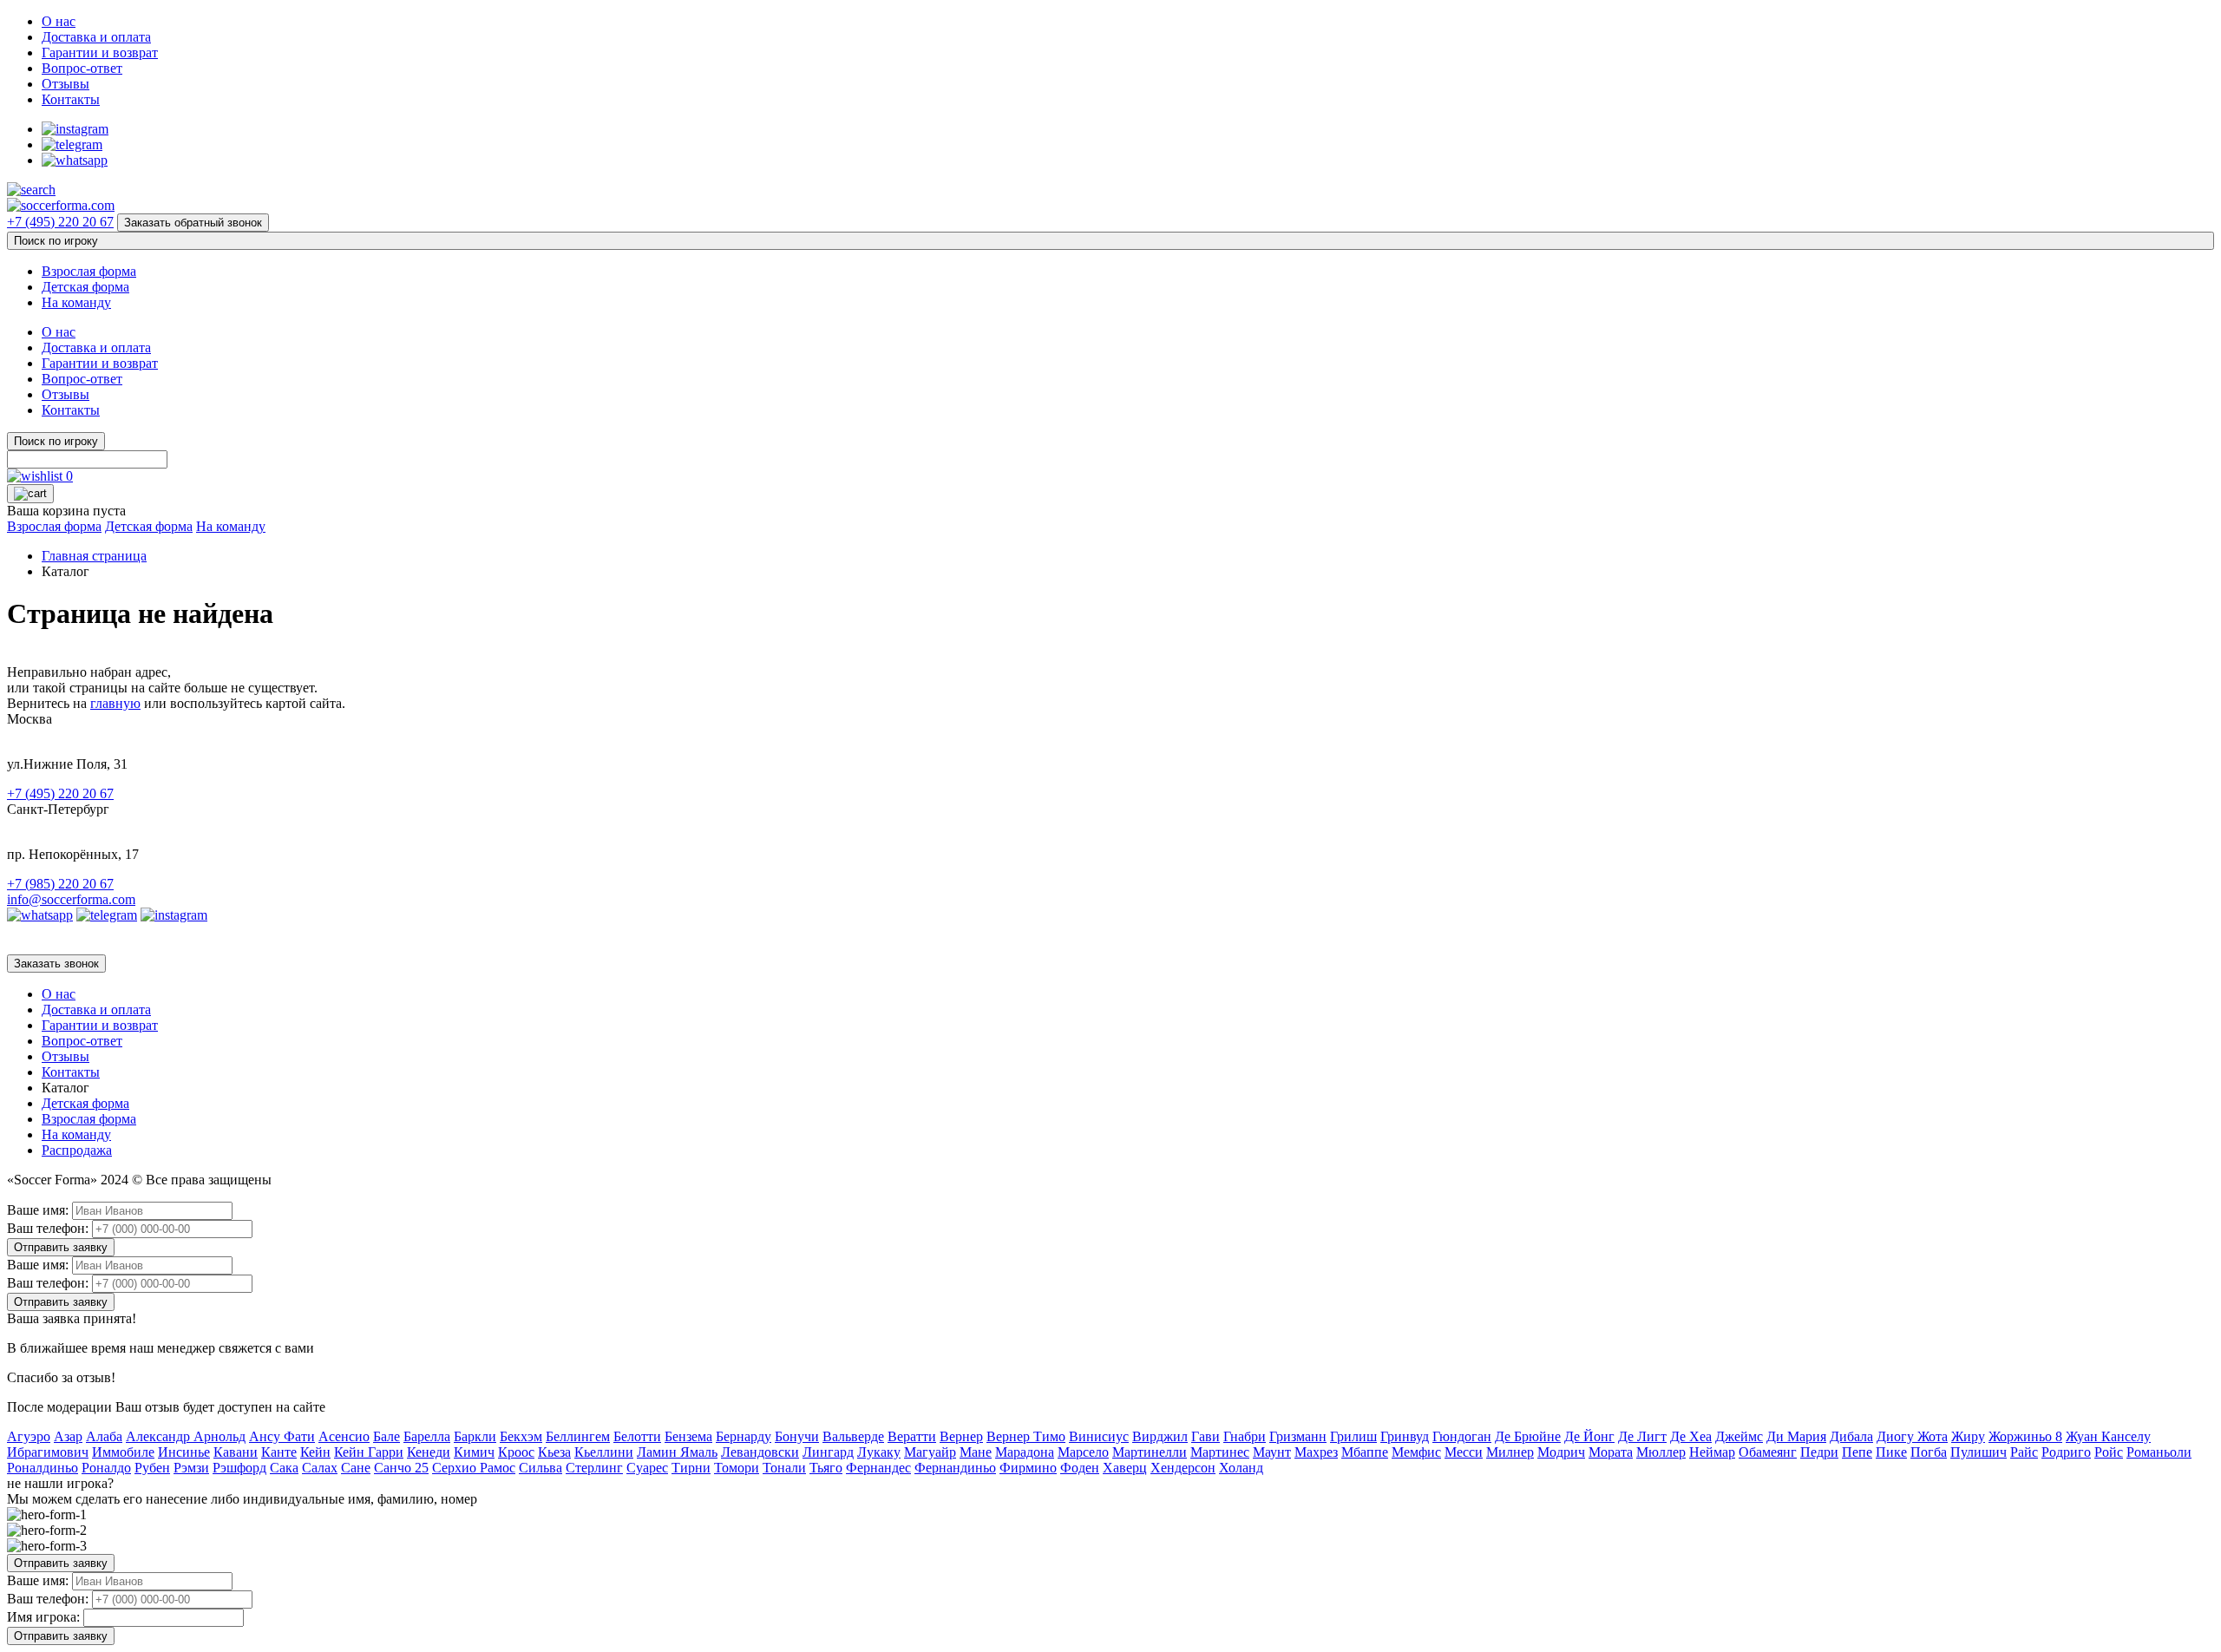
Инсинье (184, 1452)
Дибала (1851, 1436)
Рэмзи (191, 1468)
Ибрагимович (48, 1452)
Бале (387, 1436)
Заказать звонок (56, 964)
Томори (737, 1468)
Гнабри (1245, 1436)
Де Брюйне (1528, 1436)
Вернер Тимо (1026, 1436)
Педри (1819, 1452)
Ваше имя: (38, 1210)
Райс (2024, 1452)
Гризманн (1298, 1436)
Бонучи (797, 1436)
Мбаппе (1365, 1452)
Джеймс (1739, 1436)
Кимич (474, 1452)
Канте (279, 1452)
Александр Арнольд (186, 1436)
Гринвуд (1405, 1436)
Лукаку (879, 1452)
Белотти (637, 1436)
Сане (356, 1468)
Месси (1464, 1452)
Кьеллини (604, 1452)
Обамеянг (1768, 1452)
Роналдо (106, 1468)
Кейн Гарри (369, 1452)
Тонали (784, 1468)
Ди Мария (1796, 1436)
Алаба (104, 1436)
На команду (76, 302)
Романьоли (2159, 1452)
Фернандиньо (955, 1468)
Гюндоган (1462, 1436)
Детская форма (85, 287)
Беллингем (578, 1436)
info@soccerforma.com (71, 899)
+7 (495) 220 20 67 (60, 222)
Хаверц (1125, 1468)
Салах (320, 1468)
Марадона (1025, 1452)
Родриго (2066, 1452)
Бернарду (744, 1436)
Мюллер (1661, 1452)
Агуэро (29, 1436)
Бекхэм (521, 1436)
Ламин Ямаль (677, 1452)
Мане (976, 1452)
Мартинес (1220, 1452)
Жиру (1968, 1436)
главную (115, 703)
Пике (1891, 1452)
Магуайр (930, 1452)
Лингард (828, 1452)
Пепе (1857, 1452)
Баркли (475, 1436)
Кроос (516, 1452)
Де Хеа (1691, 1436)
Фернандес (878, 1468)
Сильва (541, 1468)
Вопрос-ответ (82, 68)
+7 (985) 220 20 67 (60, 884)
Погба (1929, 1452)
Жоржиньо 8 (2025, 1436)
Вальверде (853, 1436)
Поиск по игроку (56, 241)
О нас (59, 21)
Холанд (1241, 1468)
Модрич (1561, 1452)
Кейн (315, 1452)
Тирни (691, 1468)
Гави (1205, 1436)
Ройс (2109, 1452)
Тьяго (826, 1468)
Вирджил (1160, 1436)
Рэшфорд (239, 1468)
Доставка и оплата (96, 37)
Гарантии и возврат (100, 52)
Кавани (236, 1452)
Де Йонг (1589, 1436)
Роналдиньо (43, 1468)
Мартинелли (1150, 1452)
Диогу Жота (1912, 1436)
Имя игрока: (43, 1617)
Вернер (961, 1436)
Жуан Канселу (2108, 1436)
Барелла (427, 1436)
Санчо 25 (401, 1468)
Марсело (1083, 1452)
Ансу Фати (282, 1436)
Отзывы (66, 84)
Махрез (1316, 1452)
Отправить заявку (61, 1247)
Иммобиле (123, 1452)
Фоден (1080, 1468)
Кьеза (554, 1452)
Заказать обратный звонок (193, 223)
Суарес (647, 1468)
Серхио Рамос (474, 1468)
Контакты (71, 99)
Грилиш (1353, 1436)
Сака (284, 1468)
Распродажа (77, 1150)
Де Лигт (1642, 1436)
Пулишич (1979, 1452)
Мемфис (1416, 1452)
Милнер (1510, 1452)
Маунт (1272, 1452)
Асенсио (344, 1436)
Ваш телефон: (48, 1228)
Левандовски (760, 1452)
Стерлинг (594, 1468)
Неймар (1712, 1452)
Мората (1611, 1452)
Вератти (912, 1436)
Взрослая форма (89, 271)
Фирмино (1028, 1468)
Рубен (152, 1468)
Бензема (688, 1436)
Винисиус (1099, 1436)
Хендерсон (1183, 1468)
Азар (68, 1436)
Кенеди (429, 1452)
